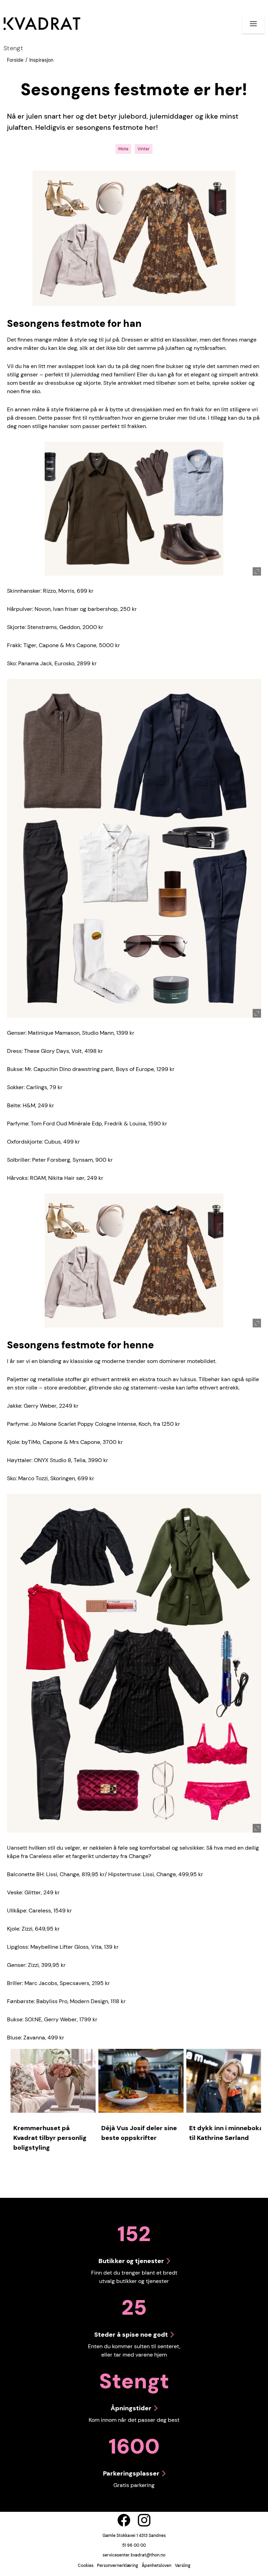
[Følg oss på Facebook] (124, 2520)
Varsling (183, 2566)
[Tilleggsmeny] (253, 24)
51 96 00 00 (134, 2545)
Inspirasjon (41, 60)
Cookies (86, 2566)
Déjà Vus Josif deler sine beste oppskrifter (139, 2133)
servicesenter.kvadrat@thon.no (134, 2555)
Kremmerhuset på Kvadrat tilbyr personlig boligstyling (50, 2138)
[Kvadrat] (42, 24)
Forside (15, 60)
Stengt (13, 48)
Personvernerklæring (118, 2566)
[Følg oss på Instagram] (144, 2520)
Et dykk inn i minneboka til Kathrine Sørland (226, 2133)
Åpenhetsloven (157, 2566)
